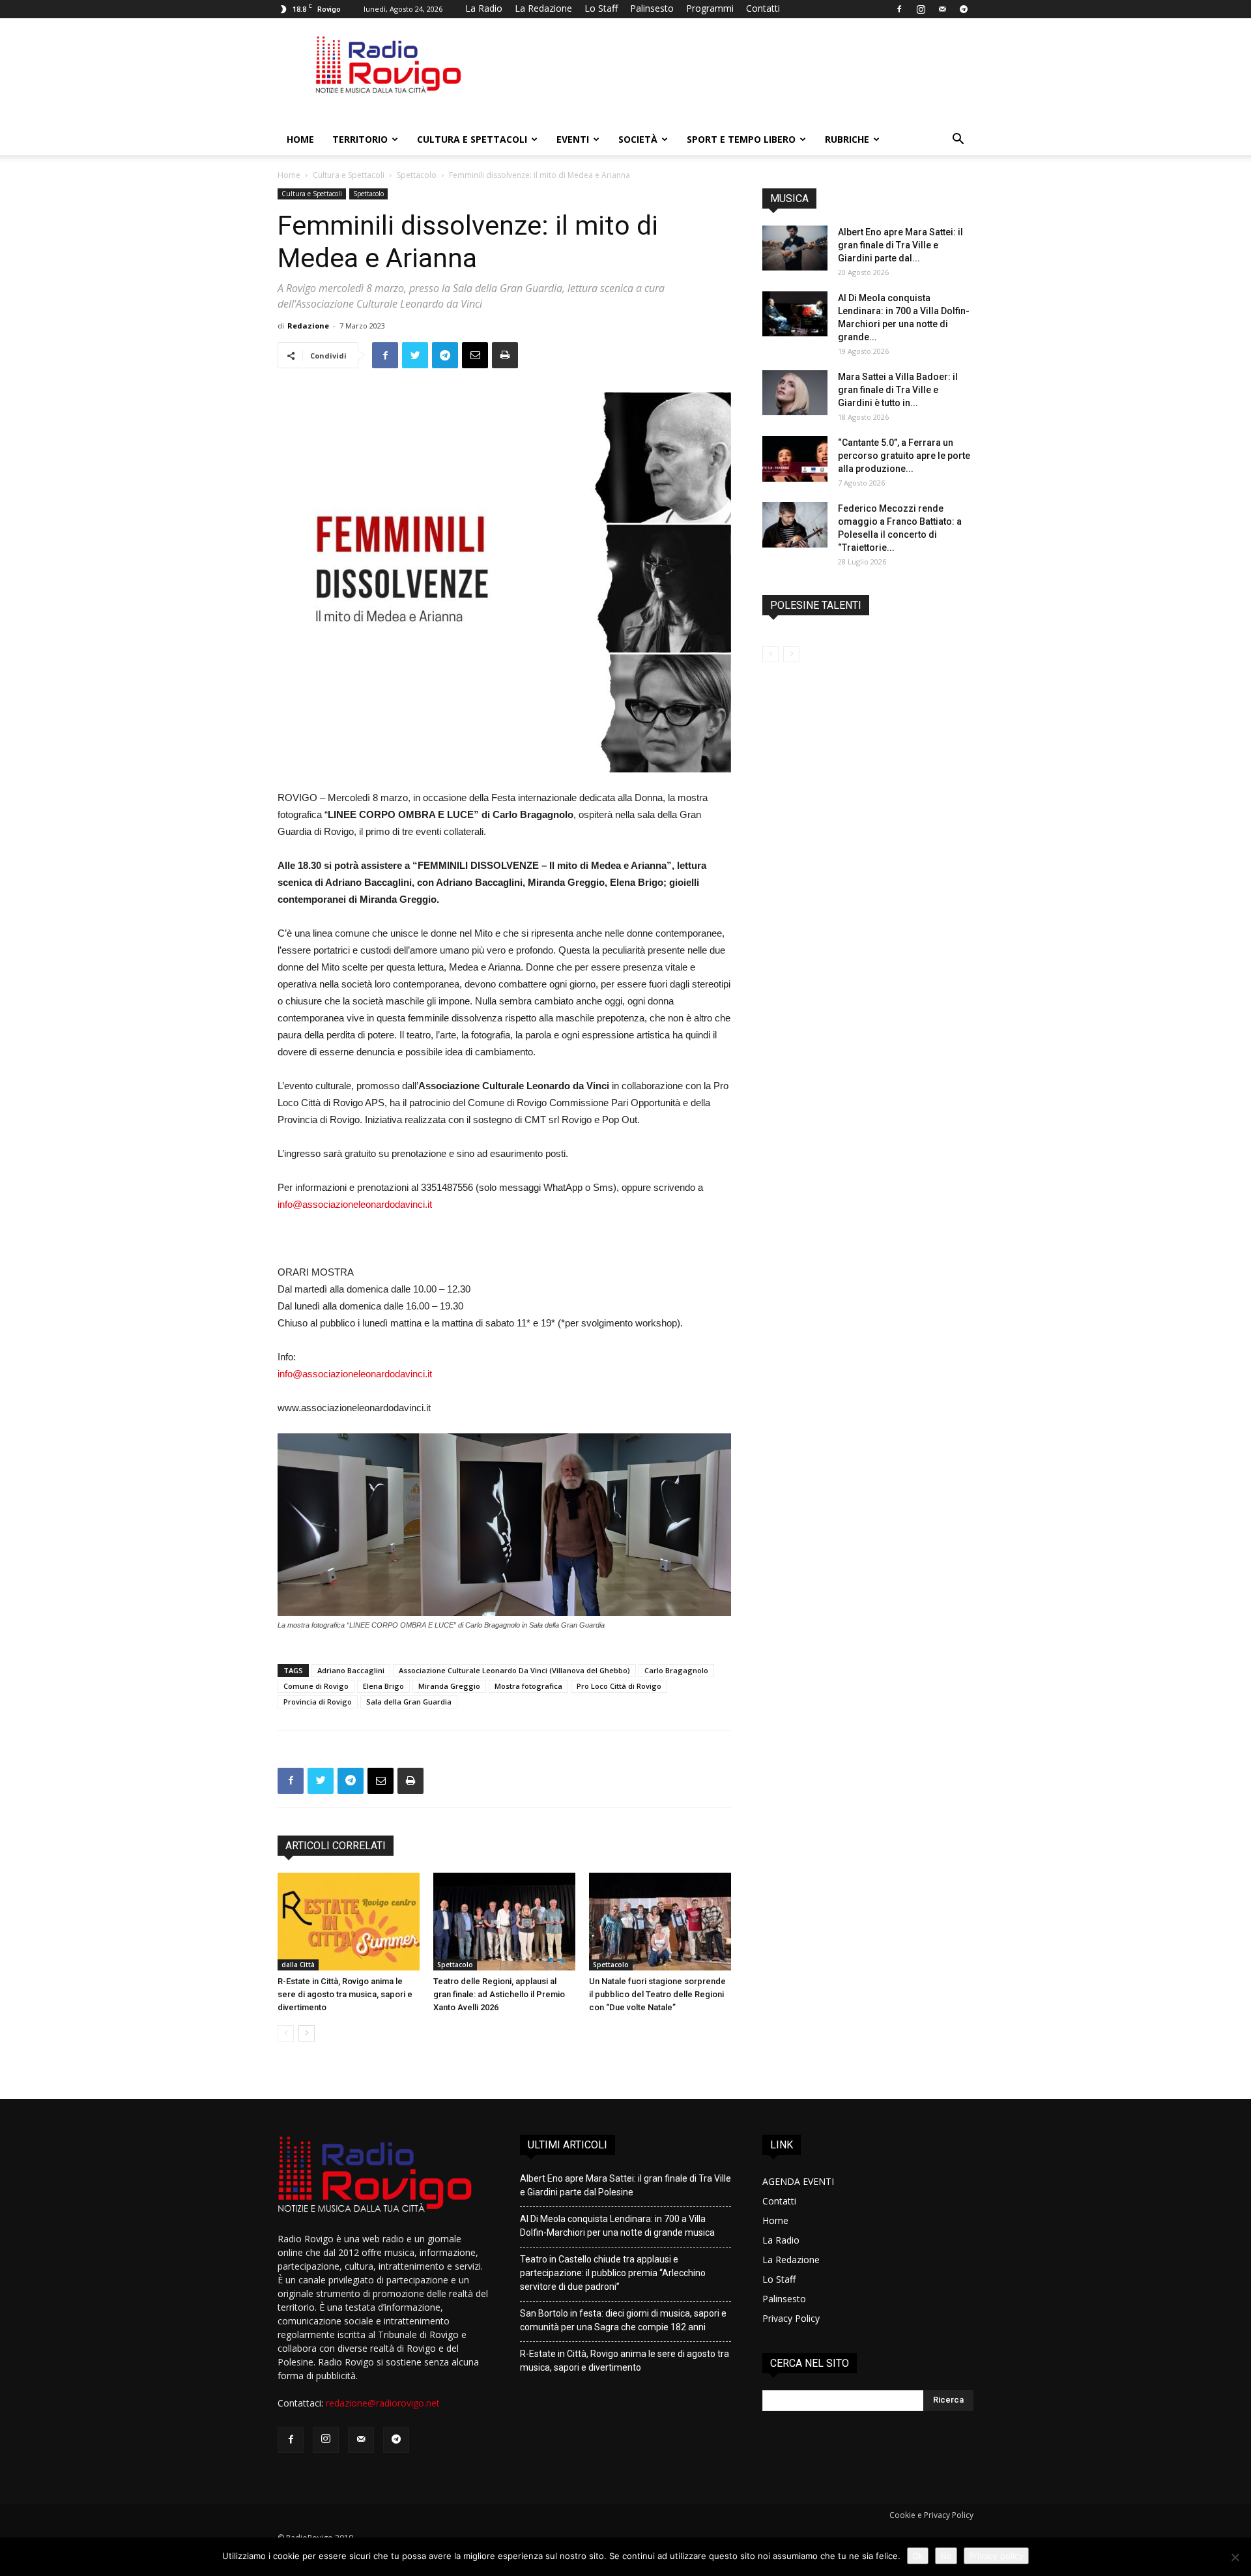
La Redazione (543, 8)
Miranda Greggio (449, 1686)
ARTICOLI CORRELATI (336, 1846)
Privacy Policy (791, 2318)
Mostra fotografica (528, 1686)
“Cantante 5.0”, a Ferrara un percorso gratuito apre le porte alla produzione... (904, 456)
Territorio (360, 139)
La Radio (484, 8)
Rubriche (847, 139)
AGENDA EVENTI (798, 2181)
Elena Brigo (383, 1686)
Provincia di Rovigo (318, 1702)
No (946, 2556)
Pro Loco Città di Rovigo (619, 1686)
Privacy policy (996, 2556)
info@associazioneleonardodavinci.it (355, 1204)
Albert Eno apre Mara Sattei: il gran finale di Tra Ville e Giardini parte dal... (900, 245)
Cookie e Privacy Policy (931, 2515)
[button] (958, 140)
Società (638, 139)
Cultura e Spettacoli (472, 139)
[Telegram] (964, 9)
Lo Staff (601, 8)
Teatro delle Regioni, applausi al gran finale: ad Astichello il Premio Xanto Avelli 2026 (499, 1994)
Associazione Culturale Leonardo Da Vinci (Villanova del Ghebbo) (514, 1670)
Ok (918, 2556)
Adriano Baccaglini (351, 1670)
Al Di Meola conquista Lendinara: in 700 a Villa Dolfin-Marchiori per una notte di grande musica (617, 2226)
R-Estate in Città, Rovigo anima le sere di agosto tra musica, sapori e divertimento (345, 1994)
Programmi (710, 8)
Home (300, 139)
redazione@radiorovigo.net (383, 2403)
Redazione (308, 326)
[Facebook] (899, 9)
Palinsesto (652, 8)
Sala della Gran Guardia (409, 1702)
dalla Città (298, 1965)
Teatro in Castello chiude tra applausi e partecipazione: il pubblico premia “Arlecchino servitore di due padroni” (613, 2273)
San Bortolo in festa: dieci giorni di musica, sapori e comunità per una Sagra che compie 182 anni (623, 2320)
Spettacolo (417, 175)
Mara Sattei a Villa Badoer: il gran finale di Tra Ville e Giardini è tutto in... (898, 390)
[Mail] (942, 9)
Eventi (573, 139)
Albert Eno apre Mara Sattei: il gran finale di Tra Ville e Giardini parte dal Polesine (625, 2185)
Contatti (763, 8)
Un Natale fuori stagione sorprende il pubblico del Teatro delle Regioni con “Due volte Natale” (657, 1994)
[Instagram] (921, 9)
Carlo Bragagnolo (676, 1670)
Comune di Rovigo (316, 1686)
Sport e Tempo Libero (741, 139)
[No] (1235, 2557)
